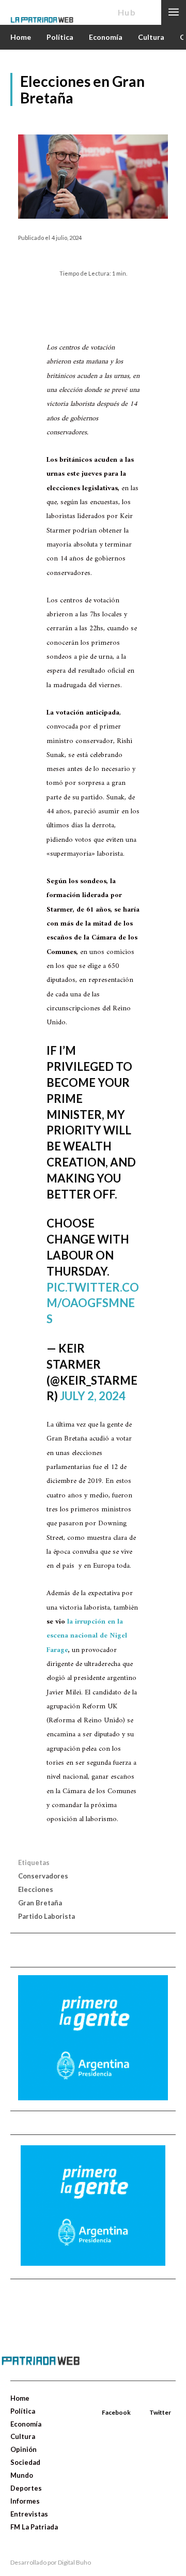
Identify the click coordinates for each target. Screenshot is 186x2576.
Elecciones (36, 1889)
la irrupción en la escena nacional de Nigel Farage (87, 1636)
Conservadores (43, 1876)
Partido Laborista (47, 1916)
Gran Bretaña (40, 1903)
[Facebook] (103, 2400)
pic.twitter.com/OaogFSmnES (93, 1303)
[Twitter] (150, 2400)
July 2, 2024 (93, 1396)
